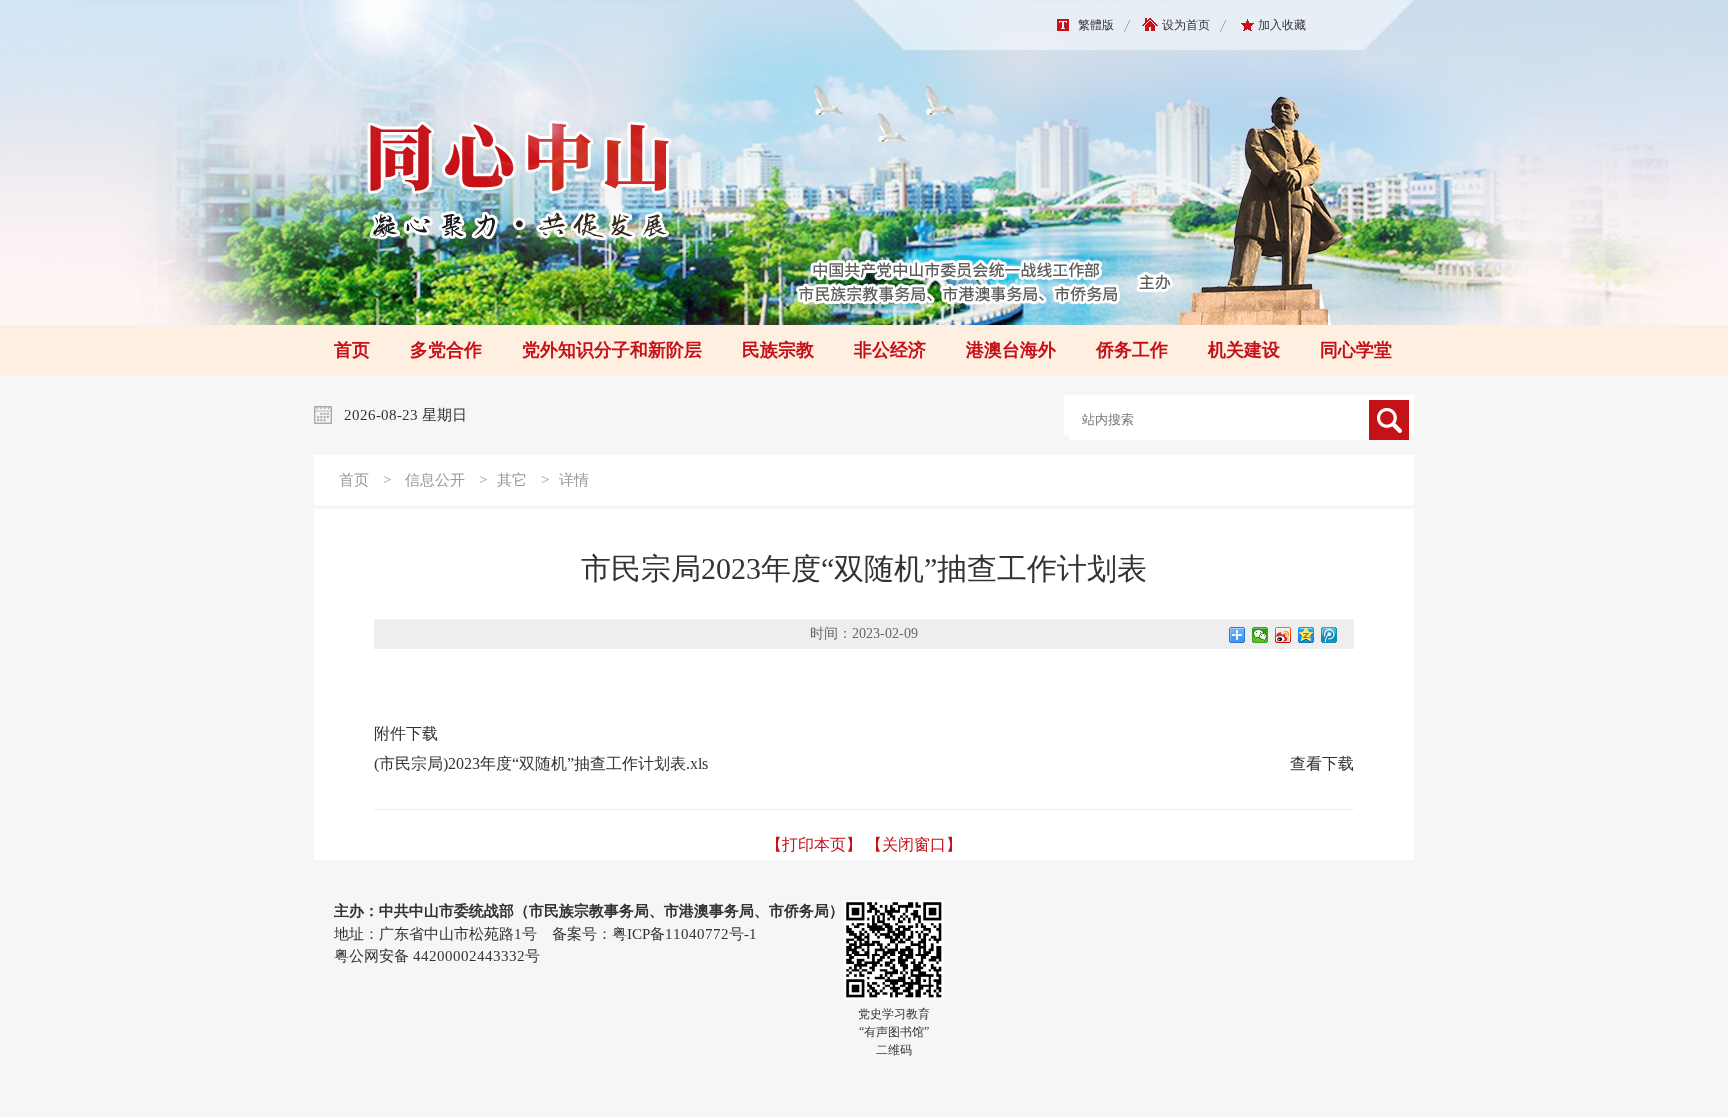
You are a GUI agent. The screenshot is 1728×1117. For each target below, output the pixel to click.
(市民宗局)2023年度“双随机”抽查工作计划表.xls (541, 763)
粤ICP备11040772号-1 (684, 934)
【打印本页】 (814, 844)
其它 (512, 480)
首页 (352, 350)
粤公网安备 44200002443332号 (437, 956)
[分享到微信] (1260, 635)
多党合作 (446, 350)
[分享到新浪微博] (1283, 635)
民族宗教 (778, 350)
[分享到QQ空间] (1306, 635)
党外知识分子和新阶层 (612, 350)
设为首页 (1186, 25)
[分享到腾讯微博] (1329, 635)
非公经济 (890, 350)
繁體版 (1096, 25)
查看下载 (1322, 763)
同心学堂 (1356, 350)
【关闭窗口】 (914, 844)
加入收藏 (1282, 25)
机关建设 (1244, 350)
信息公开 (435, 480)
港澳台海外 (1011, 350)
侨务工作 (1132, 350)
